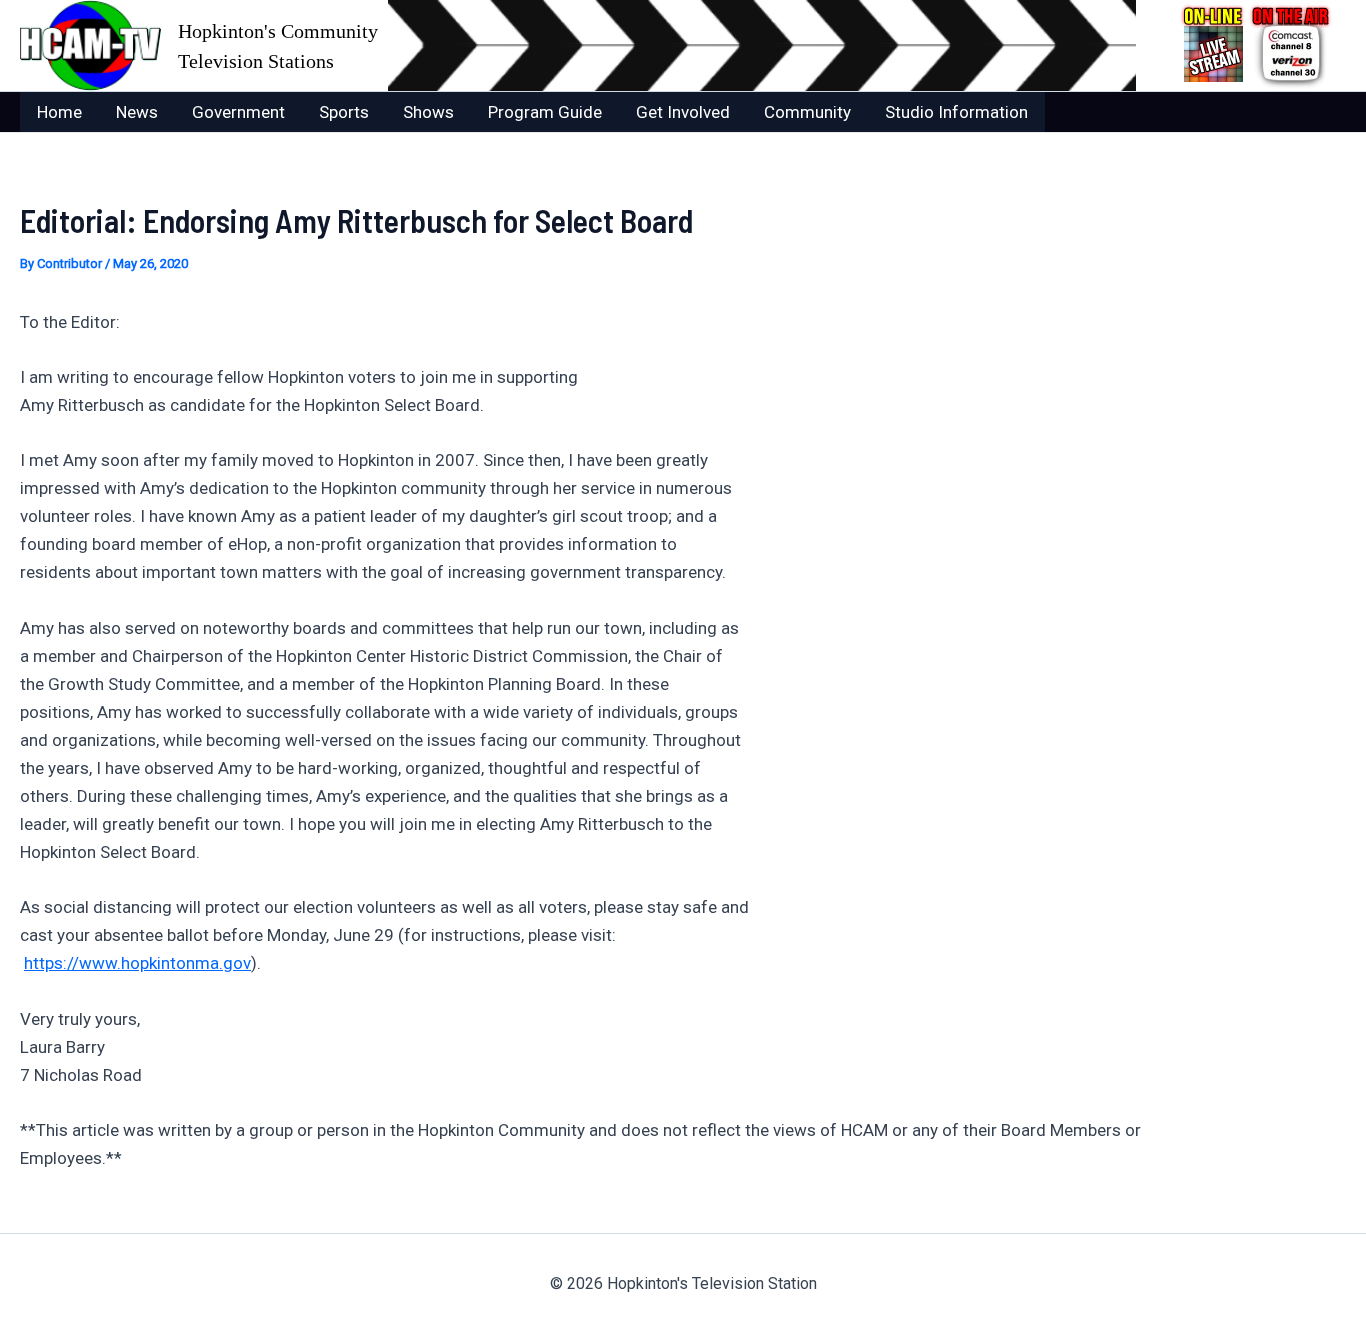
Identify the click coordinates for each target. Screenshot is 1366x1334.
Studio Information (956, 112)
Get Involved (683, 112)
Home (59, 112)
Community (807, 112)
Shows (428, 112)
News (137, 112)
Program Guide (545, 112)
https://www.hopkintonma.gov (137, 963)
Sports (344, 112)
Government (238, 112)
